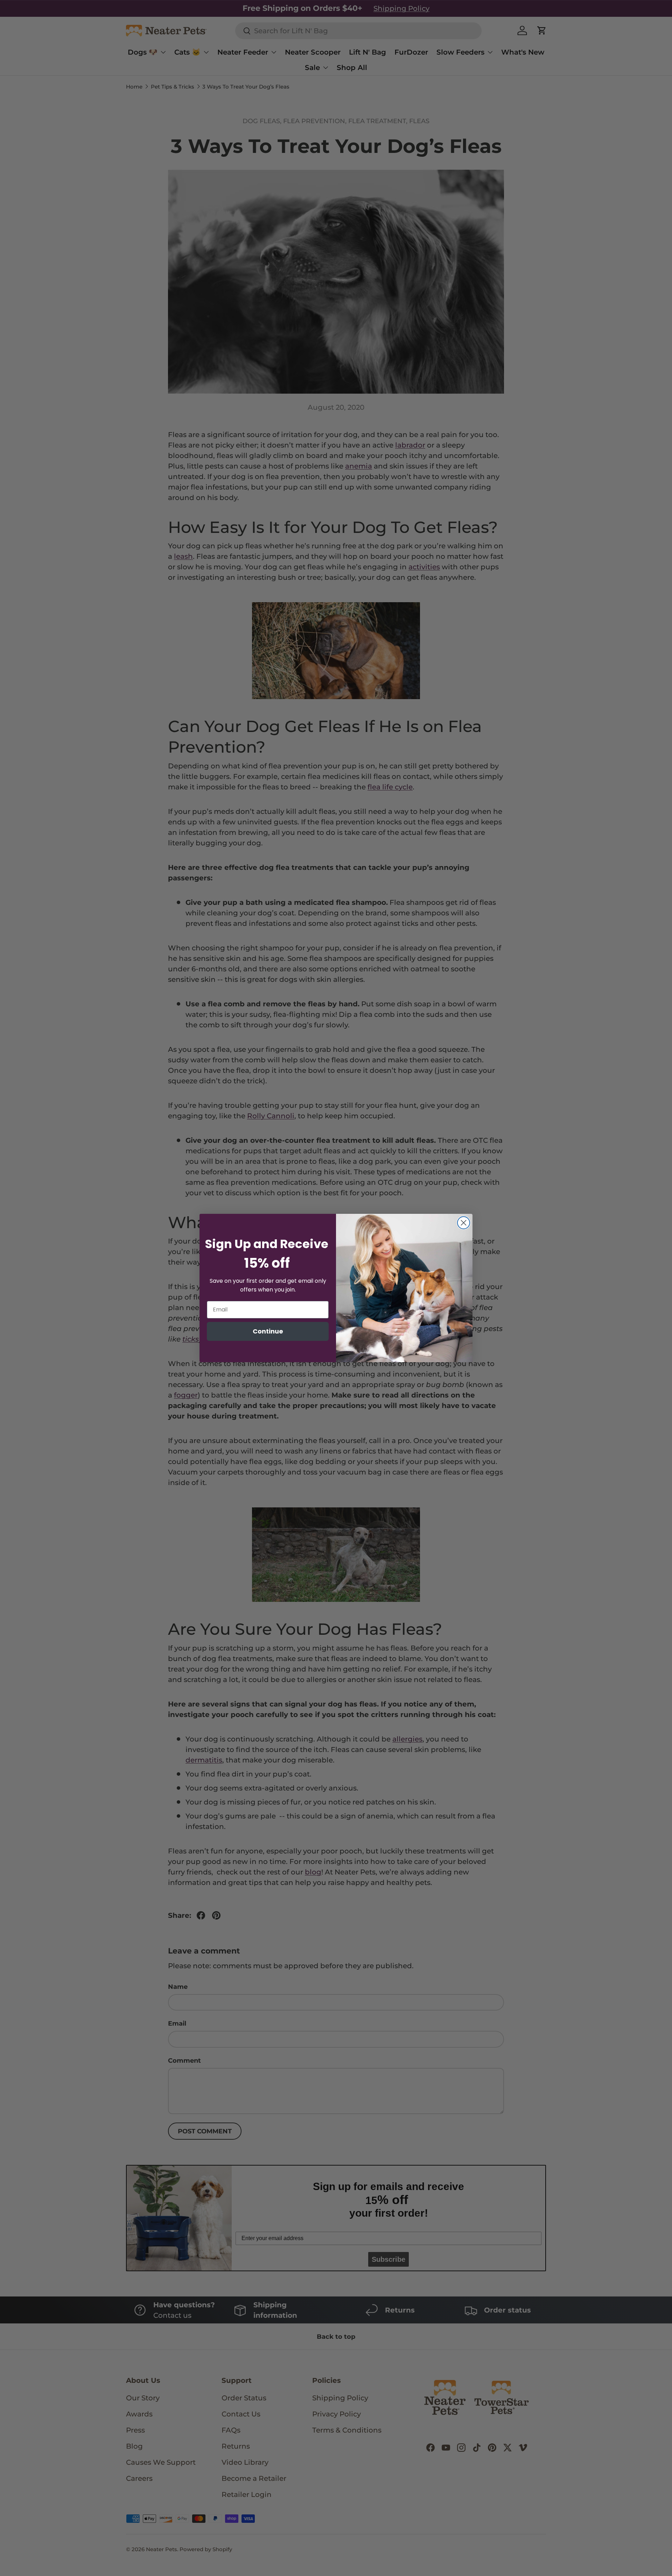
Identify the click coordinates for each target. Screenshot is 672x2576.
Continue (268, 1331)
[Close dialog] (464, 1223)
